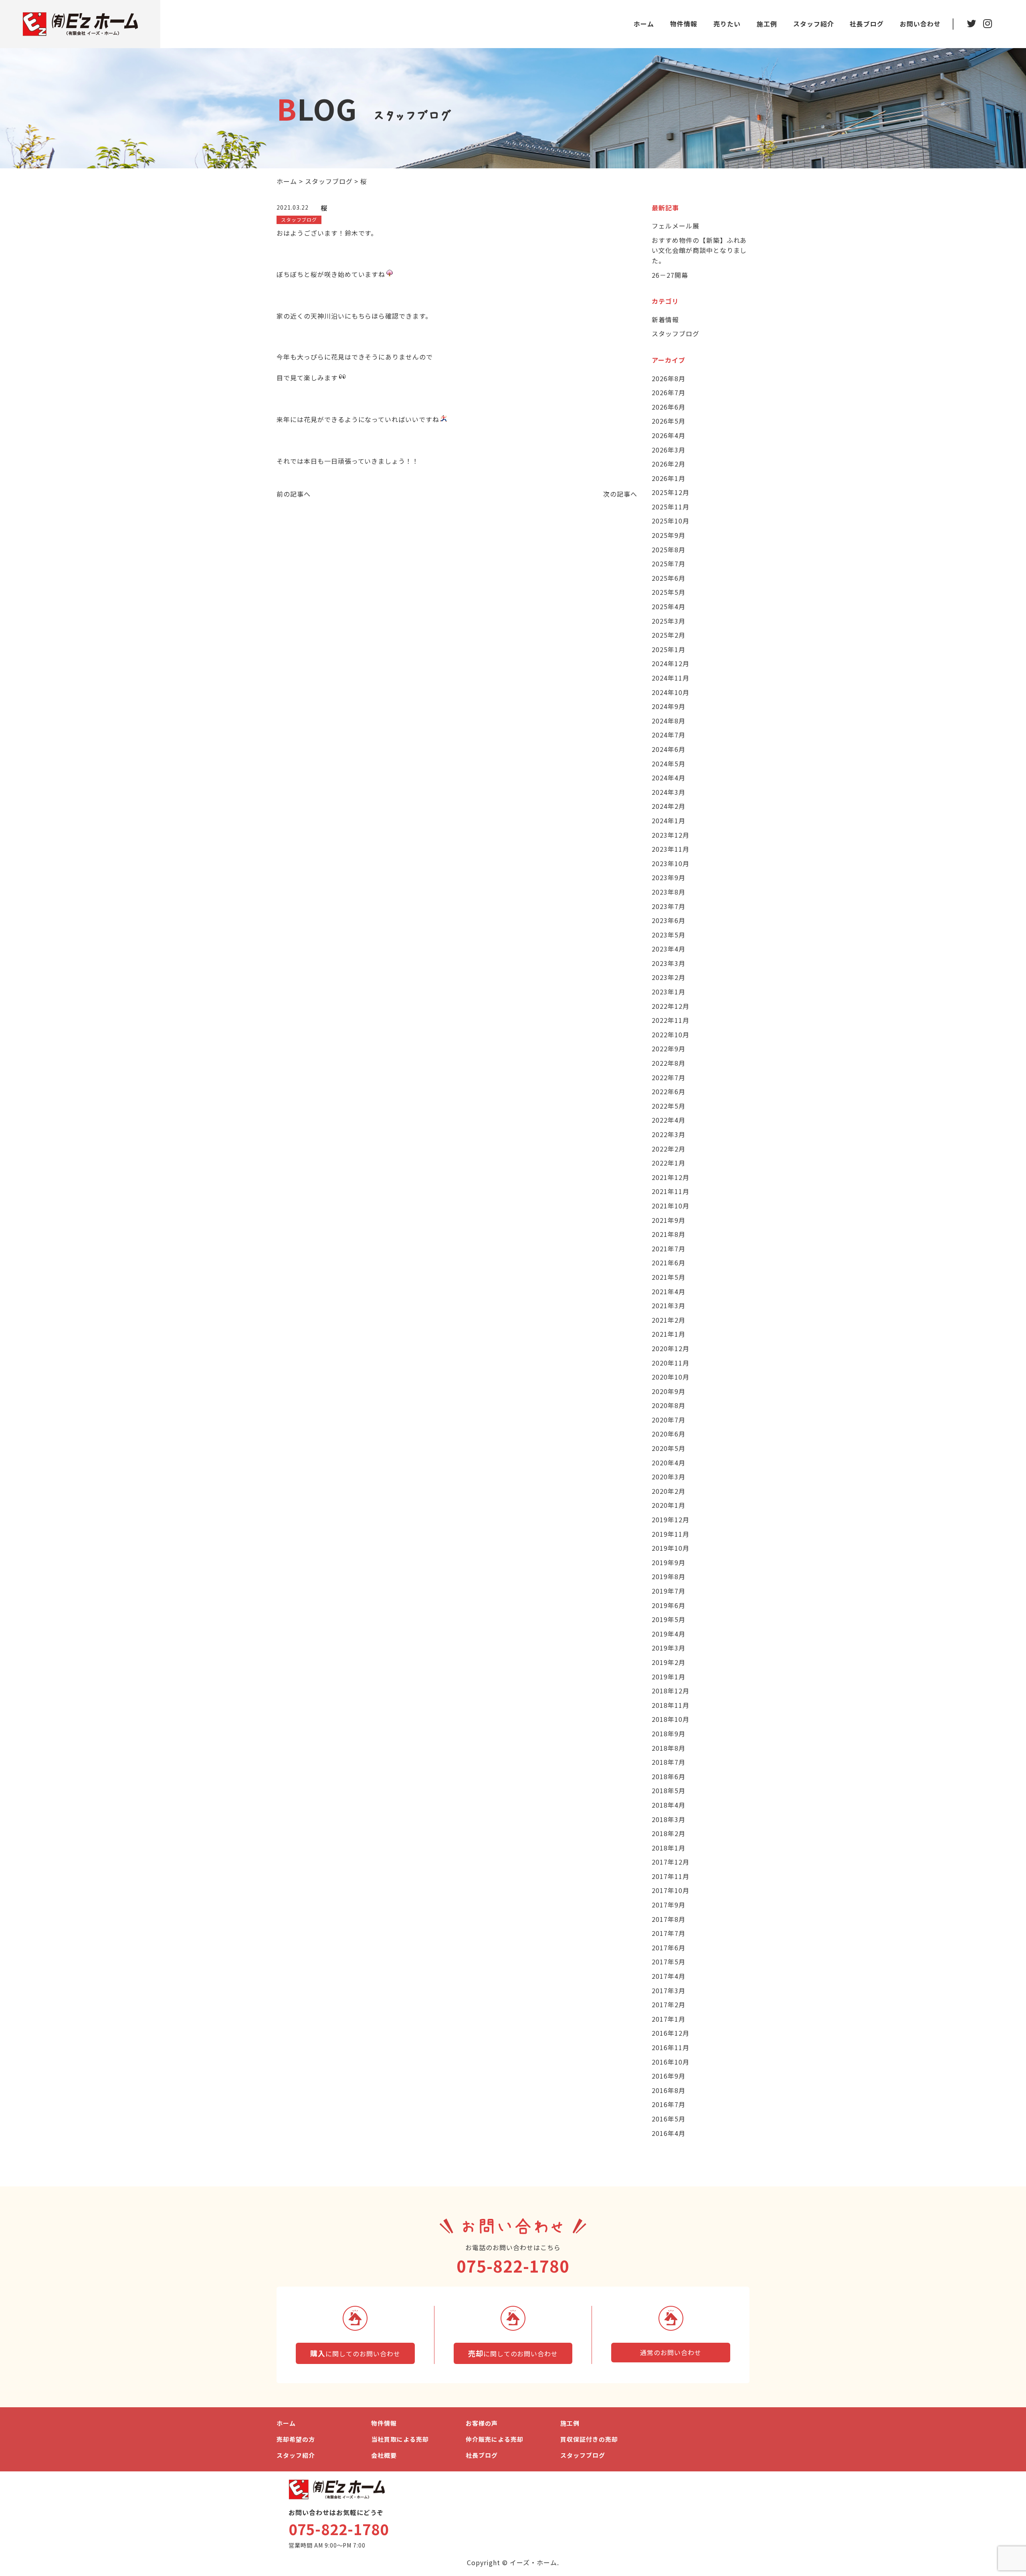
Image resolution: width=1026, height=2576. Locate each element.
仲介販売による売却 (495, 2439)
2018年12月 (671, 1691)
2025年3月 (669, 621)
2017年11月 (671, 1876)
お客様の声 (482, 2423)
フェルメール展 (676, 226)
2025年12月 (671, 492)
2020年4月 (669, 1463)
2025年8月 (669, 550)
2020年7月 (669, 1420)
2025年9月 (669, 535)
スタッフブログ (676, 333)
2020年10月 (671, 1377)
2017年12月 (671, 1862)
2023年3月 (669, 963)
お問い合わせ (920, 24)
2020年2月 (669, 1491)
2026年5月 (669, 421)
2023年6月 (669, 920)
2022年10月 (671, 1034)
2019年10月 (671, 1548)
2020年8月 (669, 1405)
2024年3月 (669, 792)
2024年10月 (671, 692)
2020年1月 (669, 1505)
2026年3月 (669, 450)
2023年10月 (671, 863)
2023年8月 (669, 892)
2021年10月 (671, 1206)
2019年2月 (669, 1662)
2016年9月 (669, 2076)
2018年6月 (669, 1776)
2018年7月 (669, 1762)
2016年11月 (671, 2047)
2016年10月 (671, 2062)
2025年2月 (669, 635)
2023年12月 (671, 835)
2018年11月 (671, 1705)
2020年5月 (669, 1448)
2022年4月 (669, 1120)
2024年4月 (669, 778)
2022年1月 (669, 1163)
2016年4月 (669, 2133)
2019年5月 (669, 1619)
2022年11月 (671, 1020)
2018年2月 (669, 1833)
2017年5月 (669, 1962)
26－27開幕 (670, 275)
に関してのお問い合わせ (355, 2353)
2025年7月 (669, 564)
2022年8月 (669, 1063)
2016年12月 (671, 2033)
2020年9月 (669, 1391)
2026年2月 (669, 464)
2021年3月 (669, 1305)
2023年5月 (669, 935)
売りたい (727, 24)
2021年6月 (669, 1263)
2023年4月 (669, 949)
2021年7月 (669, 1249)
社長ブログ (867, 24)
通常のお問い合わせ (671, 2352)
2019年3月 (669, 1648)
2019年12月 (671, 1519)
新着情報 (665, 319)
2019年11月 (671, 1534)
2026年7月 (669, 392)
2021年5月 (669, 1277)
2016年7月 (669, 2104)
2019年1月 (669, 1677)
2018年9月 (669, 1733)
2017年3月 (669, 1990)
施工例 (767, 24)
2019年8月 (669, 1576)
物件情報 (684, 24)
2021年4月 (669, 1291)
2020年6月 (669, 1434)
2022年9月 (669, 1049)
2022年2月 (669, 1149)
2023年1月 (669, 992)
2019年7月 (669, 1591)
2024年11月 (671, 678)
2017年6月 (669, 1948)
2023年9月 (669, 877)
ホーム (644, 24)
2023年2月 (669, 977)
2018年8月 (669, 1748)
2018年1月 (669, 1848)
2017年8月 (669, 1919)
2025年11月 (671, 507)
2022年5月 (669, 1106)
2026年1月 (669, 478)
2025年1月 (669, 649)
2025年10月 (671, 521)
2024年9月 (669, 706)
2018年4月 (669, 1805)
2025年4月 (669, 606)
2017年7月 (669, 1933)
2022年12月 (671, 1006)
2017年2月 (669, 2004)
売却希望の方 (296, 2439)
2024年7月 (669, 735)
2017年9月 (669, 1905)
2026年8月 (669, 378)
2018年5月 (669, 1790)
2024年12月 (671, 663)
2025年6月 (669, 578)
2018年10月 (671, 1719)
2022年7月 (669, 1077)
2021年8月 (669, 1234)
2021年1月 (669, 1334)
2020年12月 (671, 1348)
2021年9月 (669, 1220)
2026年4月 (669, 435)
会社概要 (384, 2455)
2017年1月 (669, 2019)
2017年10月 (671, 1890)
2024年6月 (669, 749)
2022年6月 (669, 1091)
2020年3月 (669, 1477)
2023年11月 (671, 849)
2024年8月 (669, 721)
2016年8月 (669, 2090)
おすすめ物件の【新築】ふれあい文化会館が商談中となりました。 (699, 250)
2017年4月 (669, 1976)
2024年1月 (669, 820)
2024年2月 (669, 806)
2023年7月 (669, 906)
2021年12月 (671, 1177)
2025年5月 (669, 592)
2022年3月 (669, 1134)
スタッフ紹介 (814, 24)
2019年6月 (669, 1605)
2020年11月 (671, 1363)
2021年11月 (671, 1191)
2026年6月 (669, 407)
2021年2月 (669, 1320)
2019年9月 (669, 1562)
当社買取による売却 (400, 2439)
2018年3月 (669, 1819)
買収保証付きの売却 (589, 2439)
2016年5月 (669, 2119)
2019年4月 (669, 1634)
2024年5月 (669, 764)
